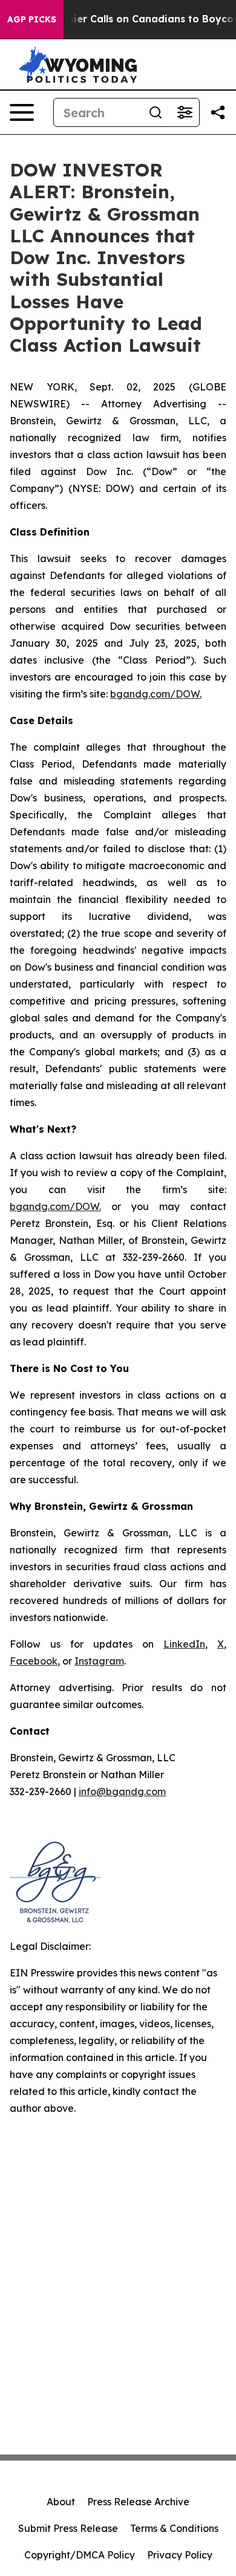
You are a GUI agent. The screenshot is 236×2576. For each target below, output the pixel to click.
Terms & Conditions (174, 2528)
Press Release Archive (138, 2502)
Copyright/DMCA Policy (80, 2555)
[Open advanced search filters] (185, 112)
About (61, 2502)
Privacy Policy (180, 2555)
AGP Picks (32, 19)
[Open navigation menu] (22, 112)
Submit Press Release (68, 2528)
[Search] (156, 112)
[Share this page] (218, 112)
